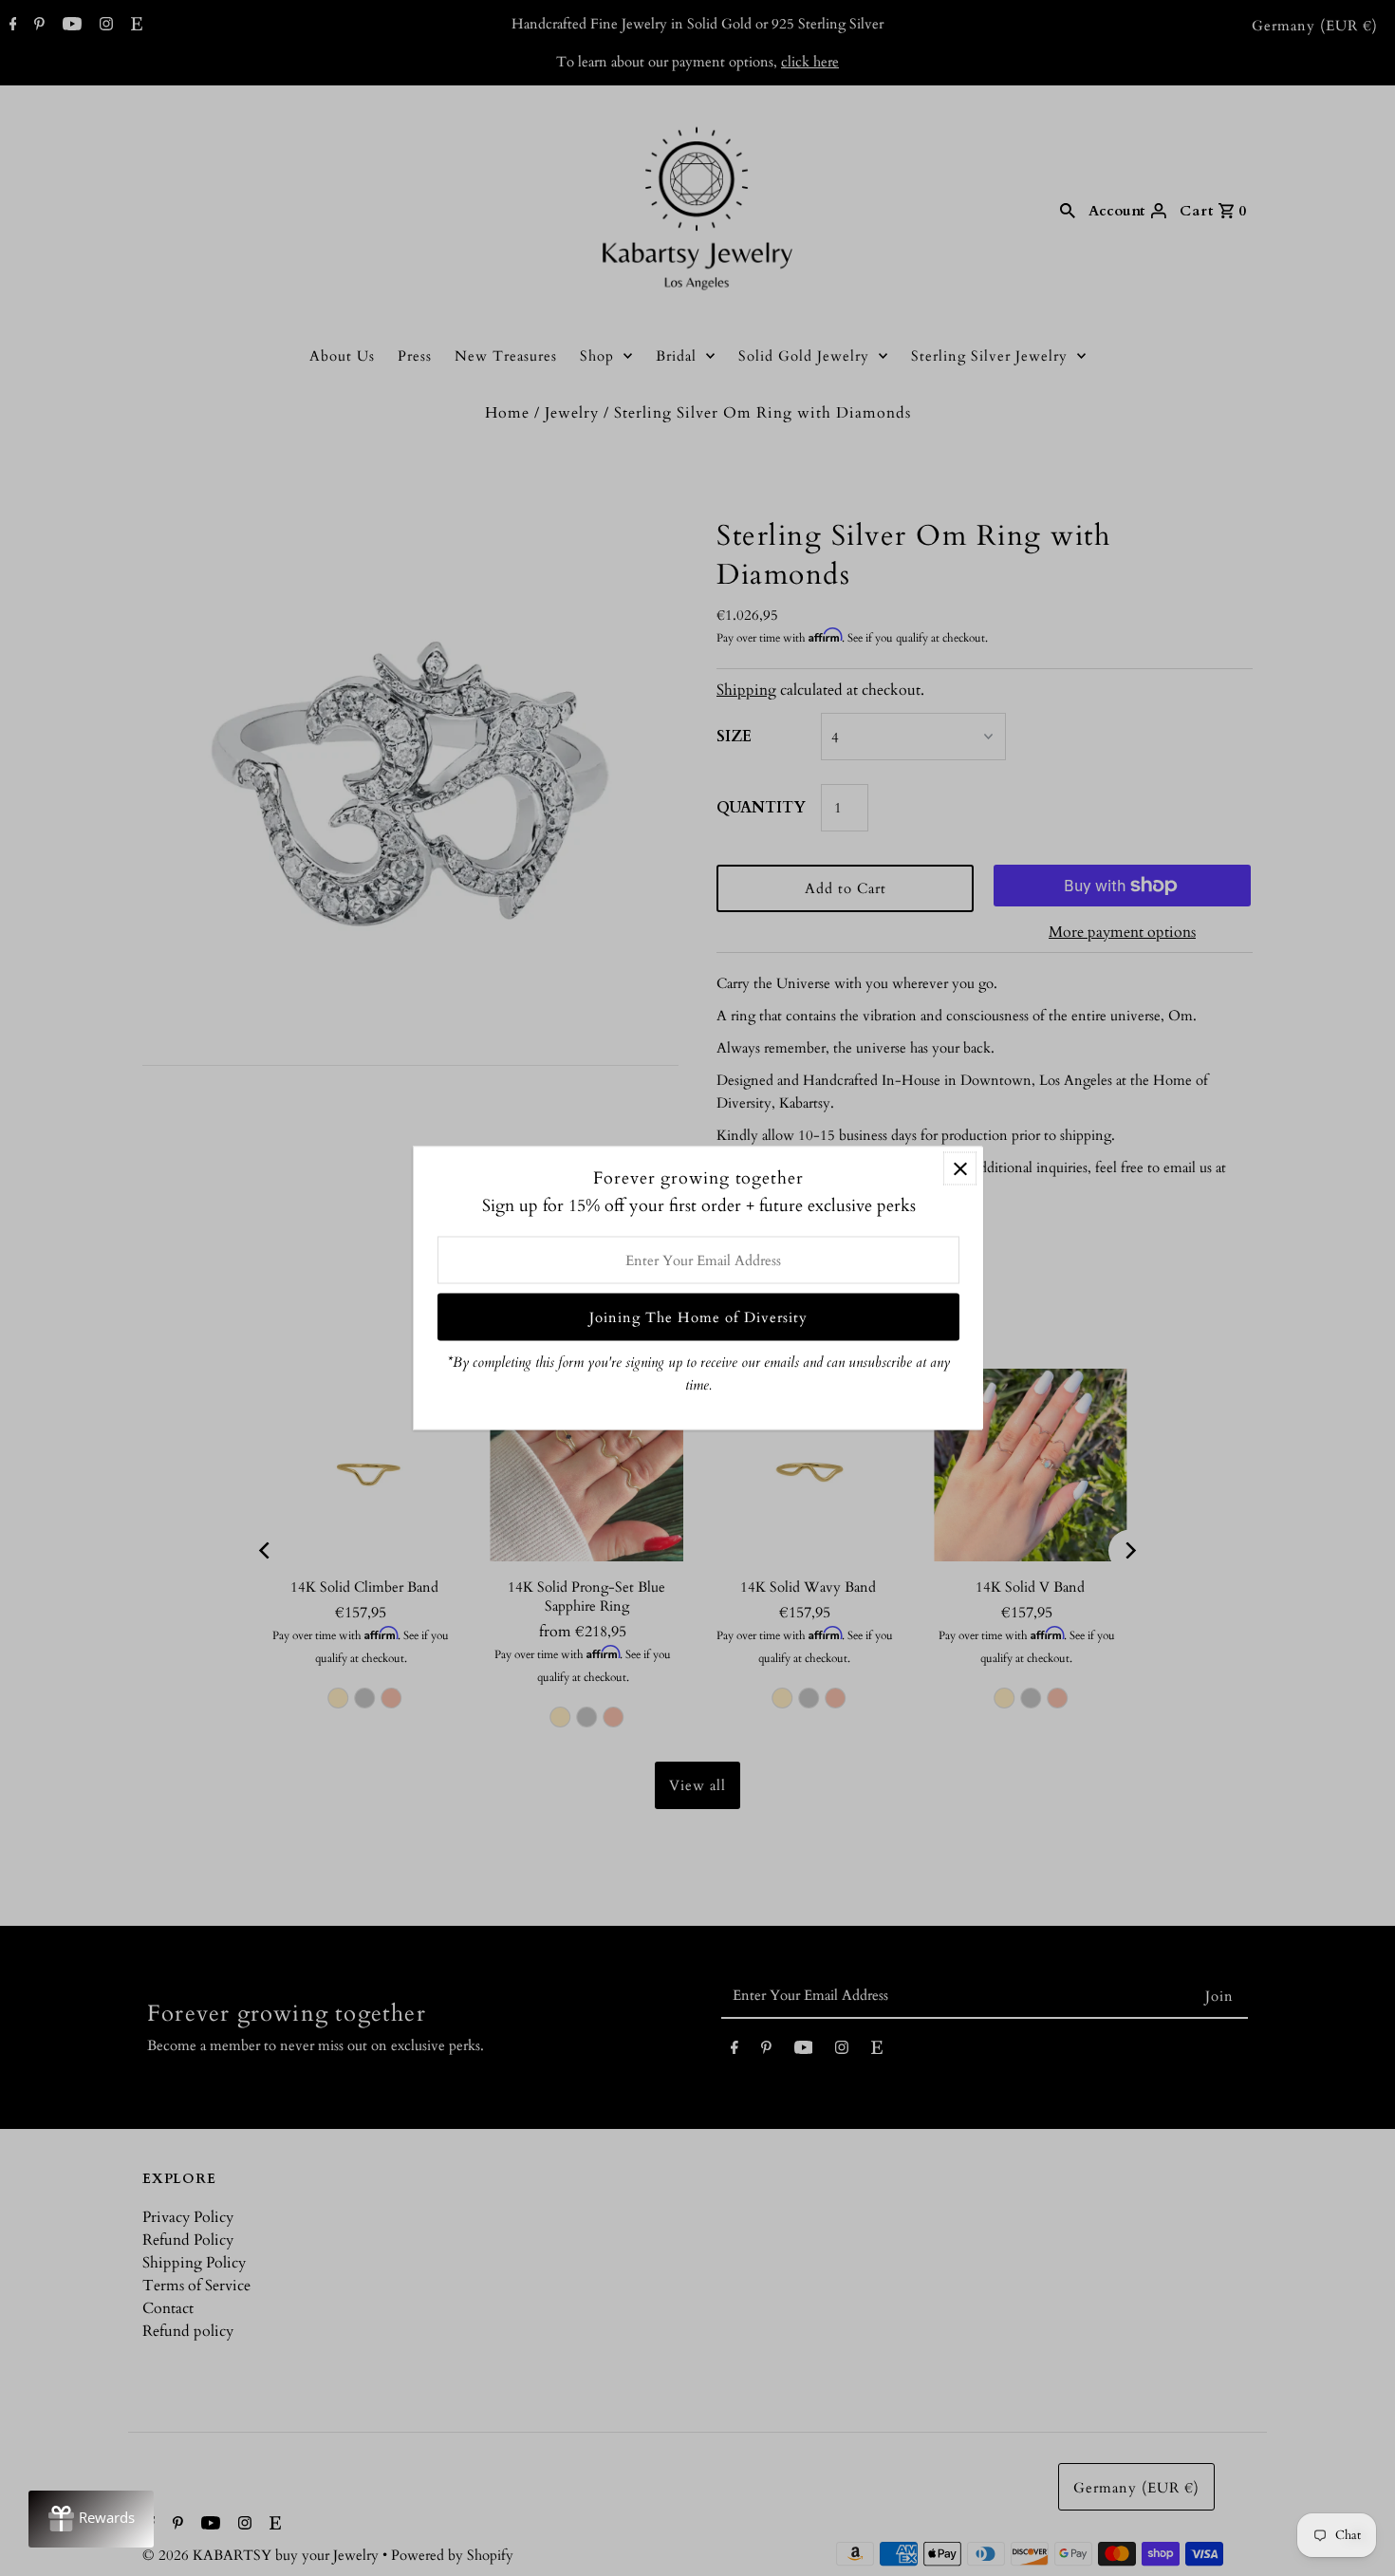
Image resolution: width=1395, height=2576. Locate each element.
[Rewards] (91, 2519)
